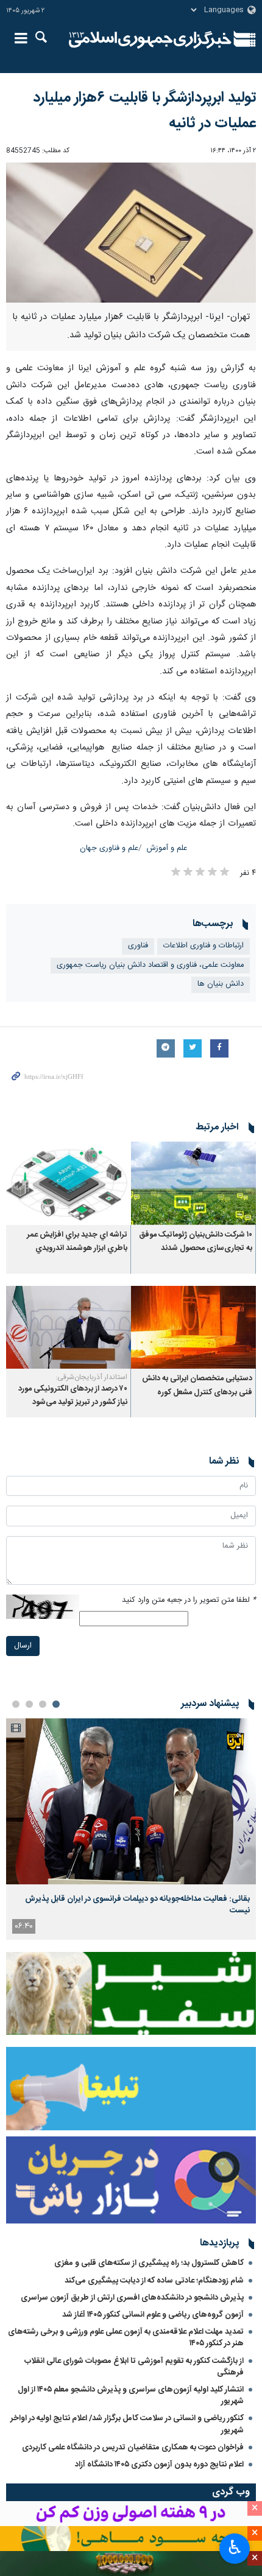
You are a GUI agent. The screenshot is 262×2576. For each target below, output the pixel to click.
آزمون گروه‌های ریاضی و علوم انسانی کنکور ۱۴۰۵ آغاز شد (153, 2315)
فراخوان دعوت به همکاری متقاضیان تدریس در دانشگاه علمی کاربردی (133, 2448)
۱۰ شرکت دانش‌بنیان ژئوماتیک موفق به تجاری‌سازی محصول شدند (196, 1242)
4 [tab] (16, 1704)
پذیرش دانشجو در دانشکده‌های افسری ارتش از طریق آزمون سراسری (132, 2298)
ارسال (23, 1646)
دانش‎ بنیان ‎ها (221, 984)
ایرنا (150, 40)
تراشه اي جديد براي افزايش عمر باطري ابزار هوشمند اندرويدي (77, 1242)
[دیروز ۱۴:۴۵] (131, 1801)
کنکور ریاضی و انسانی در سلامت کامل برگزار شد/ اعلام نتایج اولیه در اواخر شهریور (127, 2424)
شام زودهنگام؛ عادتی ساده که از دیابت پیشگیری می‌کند (154, 2281)
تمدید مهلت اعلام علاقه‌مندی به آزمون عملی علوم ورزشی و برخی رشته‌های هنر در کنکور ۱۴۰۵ (126, 2338)
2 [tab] (43, 1704)
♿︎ (235, 2547)
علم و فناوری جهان (109, 848)
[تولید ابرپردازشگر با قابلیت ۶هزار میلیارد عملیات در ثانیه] (131, 233)
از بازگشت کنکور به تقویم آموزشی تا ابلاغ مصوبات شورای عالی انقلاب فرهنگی (134, 2367)
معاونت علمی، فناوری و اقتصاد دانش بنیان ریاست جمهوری (150, 965)
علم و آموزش (167, 848)
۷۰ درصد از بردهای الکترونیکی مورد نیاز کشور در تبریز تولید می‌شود (73, 1396)
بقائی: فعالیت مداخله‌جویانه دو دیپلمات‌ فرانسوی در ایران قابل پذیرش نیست (137, 1904)
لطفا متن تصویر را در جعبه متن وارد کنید (189, 1600)
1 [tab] (56, 1704)
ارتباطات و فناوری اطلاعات (204, 946)
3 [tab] (29, 1704)
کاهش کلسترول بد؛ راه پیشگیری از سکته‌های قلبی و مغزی (149, 2263)
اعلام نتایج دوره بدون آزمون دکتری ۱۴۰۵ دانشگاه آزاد (159, 2465)
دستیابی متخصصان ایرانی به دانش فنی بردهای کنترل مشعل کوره (197, 1385)
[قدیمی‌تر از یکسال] (193, 1183)
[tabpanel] (131, 1829)
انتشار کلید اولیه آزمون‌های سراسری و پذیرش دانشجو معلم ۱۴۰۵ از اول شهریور (131, 2395)
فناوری (138, 946)
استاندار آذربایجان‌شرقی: (91, 1377)
